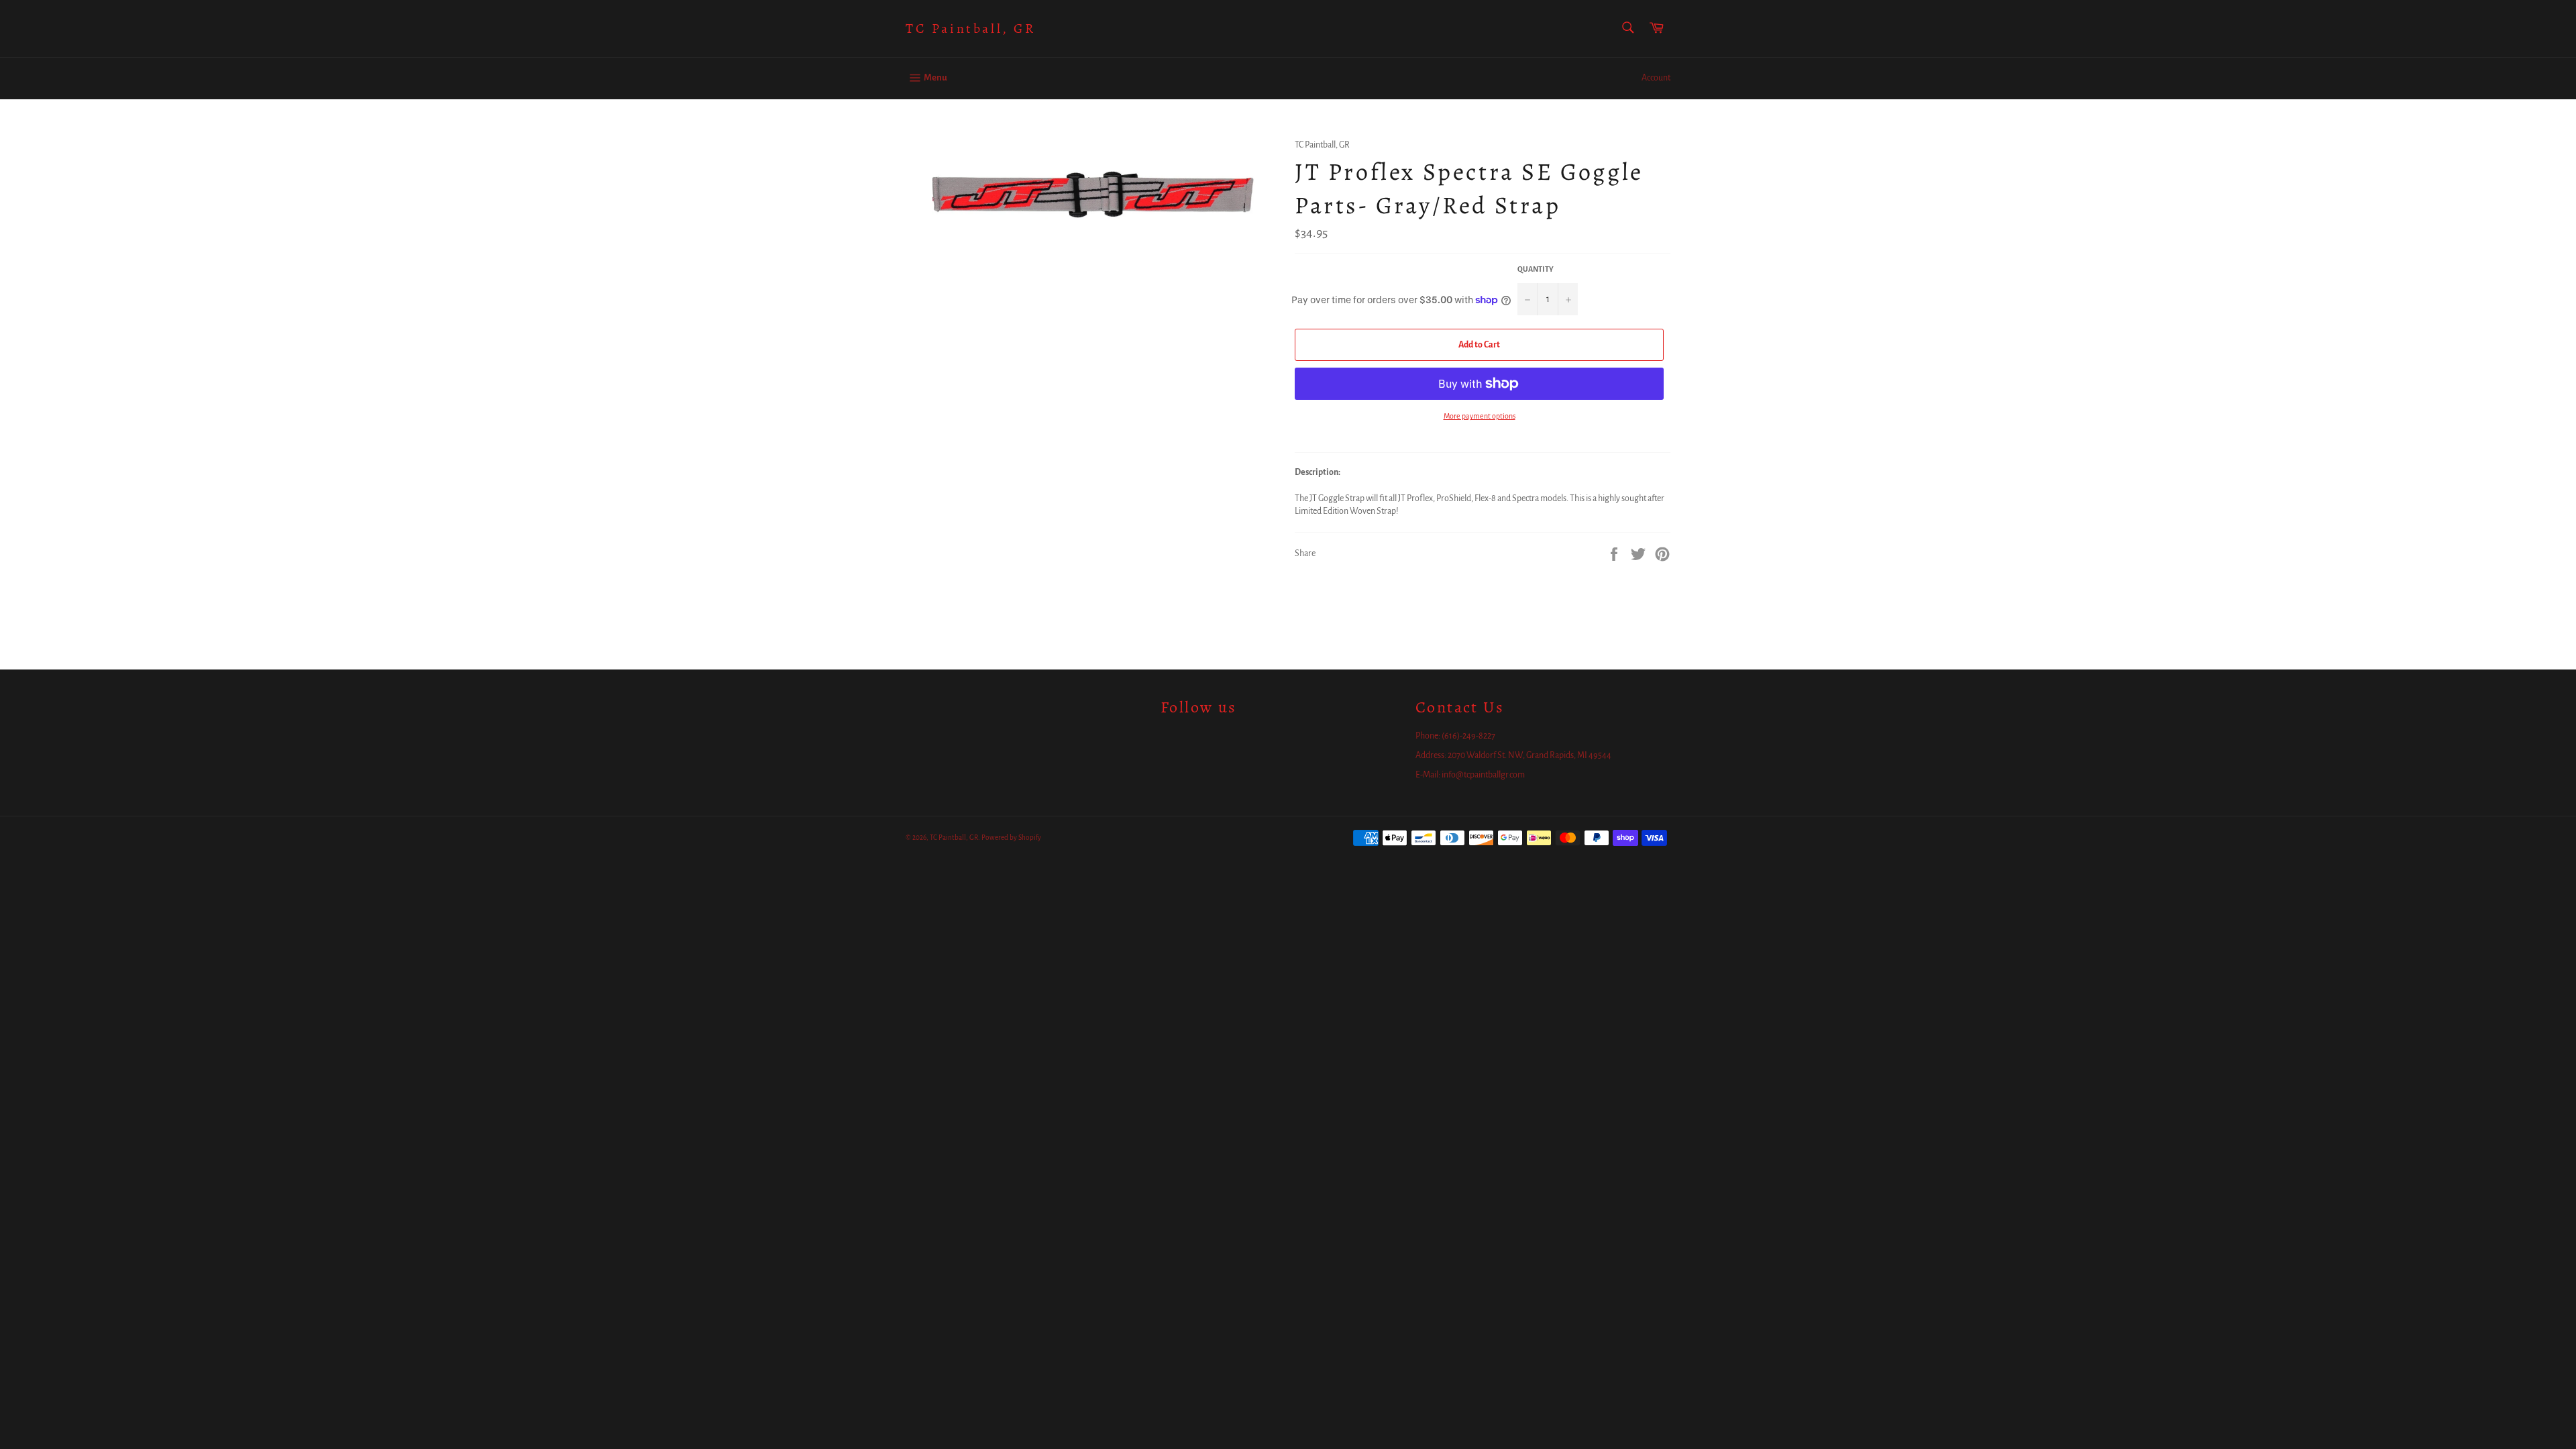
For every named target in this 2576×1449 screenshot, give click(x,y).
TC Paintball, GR (971, 29)
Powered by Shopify (1011, 838)
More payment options (1480, 416)
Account (1656, 78)
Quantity (1536, 269)
